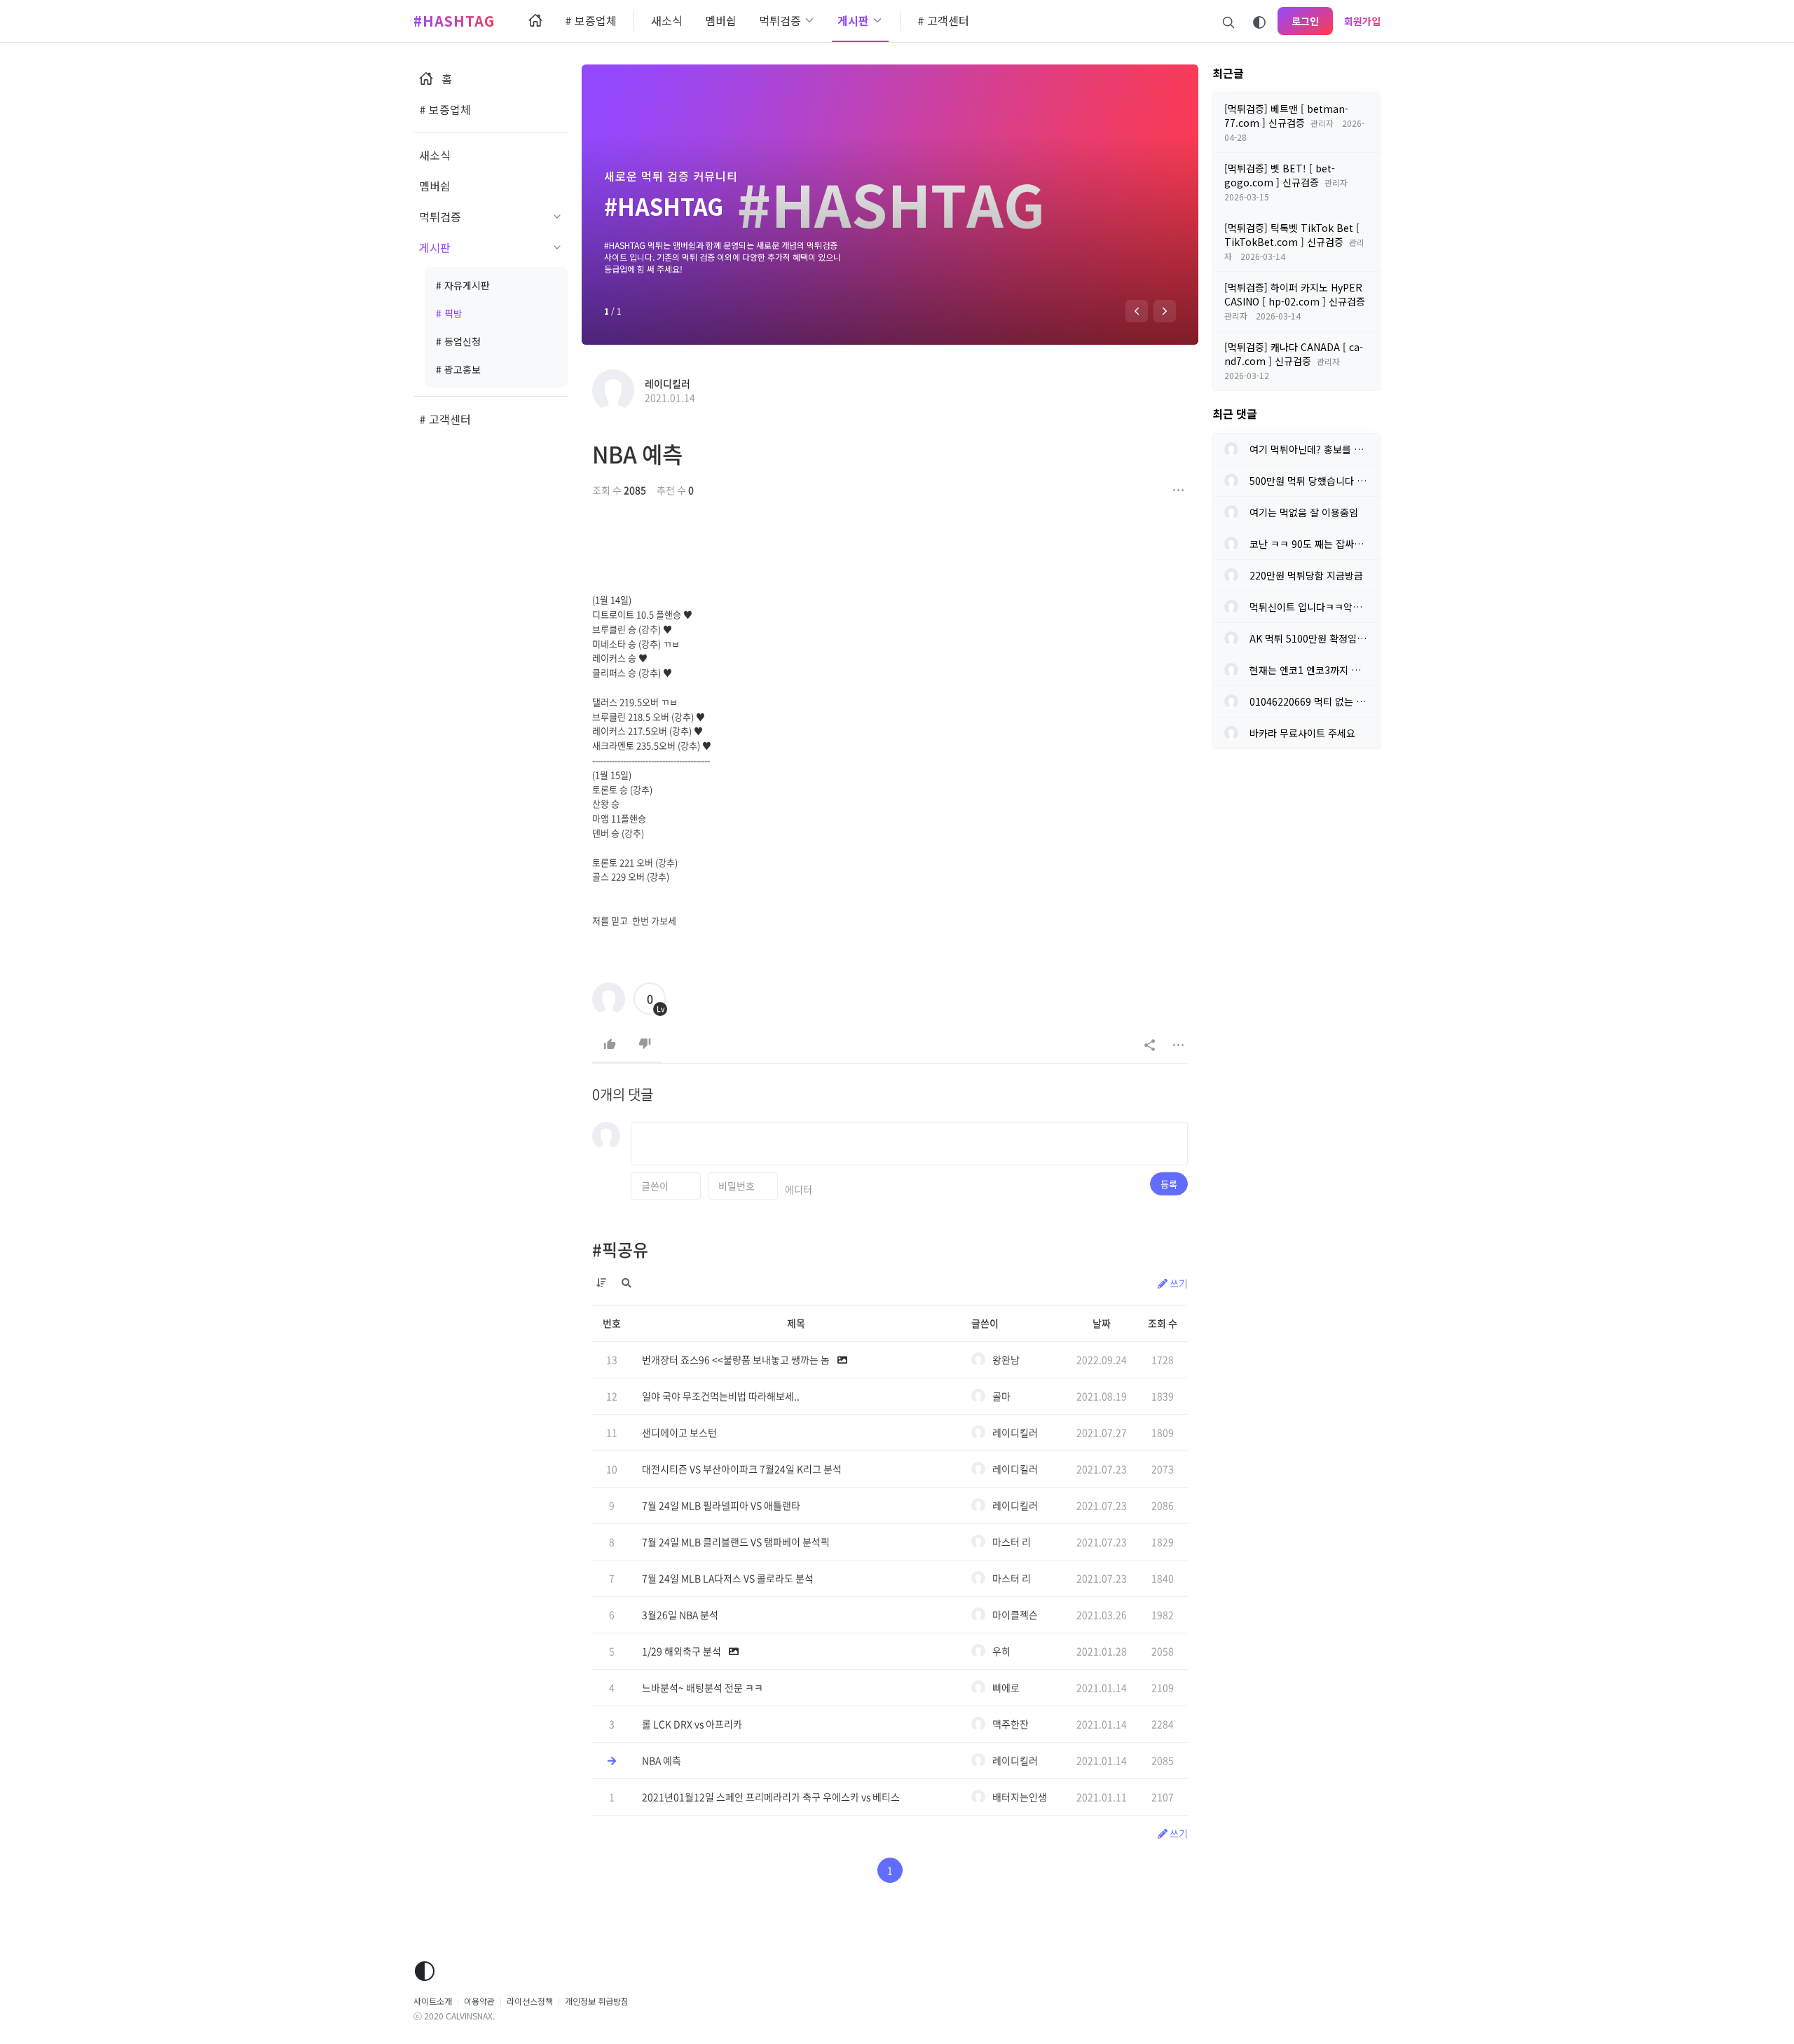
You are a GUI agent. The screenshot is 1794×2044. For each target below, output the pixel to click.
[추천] (610, 1044)
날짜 (1102, 1323)
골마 (1001, 1396)
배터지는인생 (1020, 1797)
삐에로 (1006, 1687)
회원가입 (1362, 21)
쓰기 (1178, 1283)
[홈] (535, 21)
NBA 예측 (637, 454)
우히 (1001, 1651)
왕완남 (1006, 1359)
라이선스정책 (530, 2001)
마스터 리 (1012, 1542)
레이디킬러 (667, 383)
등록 (1169, 1184)
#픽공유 (620, 1249)
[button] (1137, 311)
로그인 (1305, 21)
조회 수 (1163, 1323)
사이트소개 (433, 2001)
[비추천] (645, 1044)
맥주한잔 (1011, 1724)
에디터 (799, 1189)
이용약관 (479, 2001)
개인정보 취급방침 (597, 2001)
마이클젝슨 (1015, 1614)
